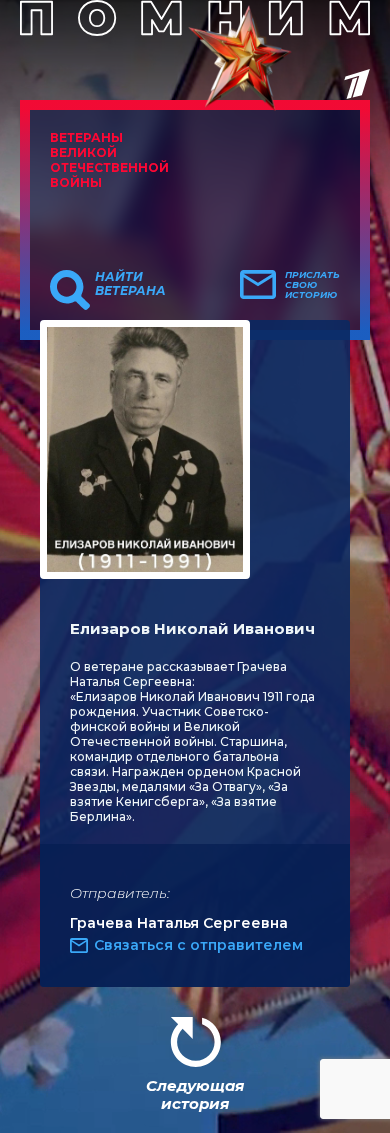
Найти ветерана (130, 284)
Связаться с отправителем (198, 945)
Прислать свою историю (312, 285)
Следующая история (195, 1094)
